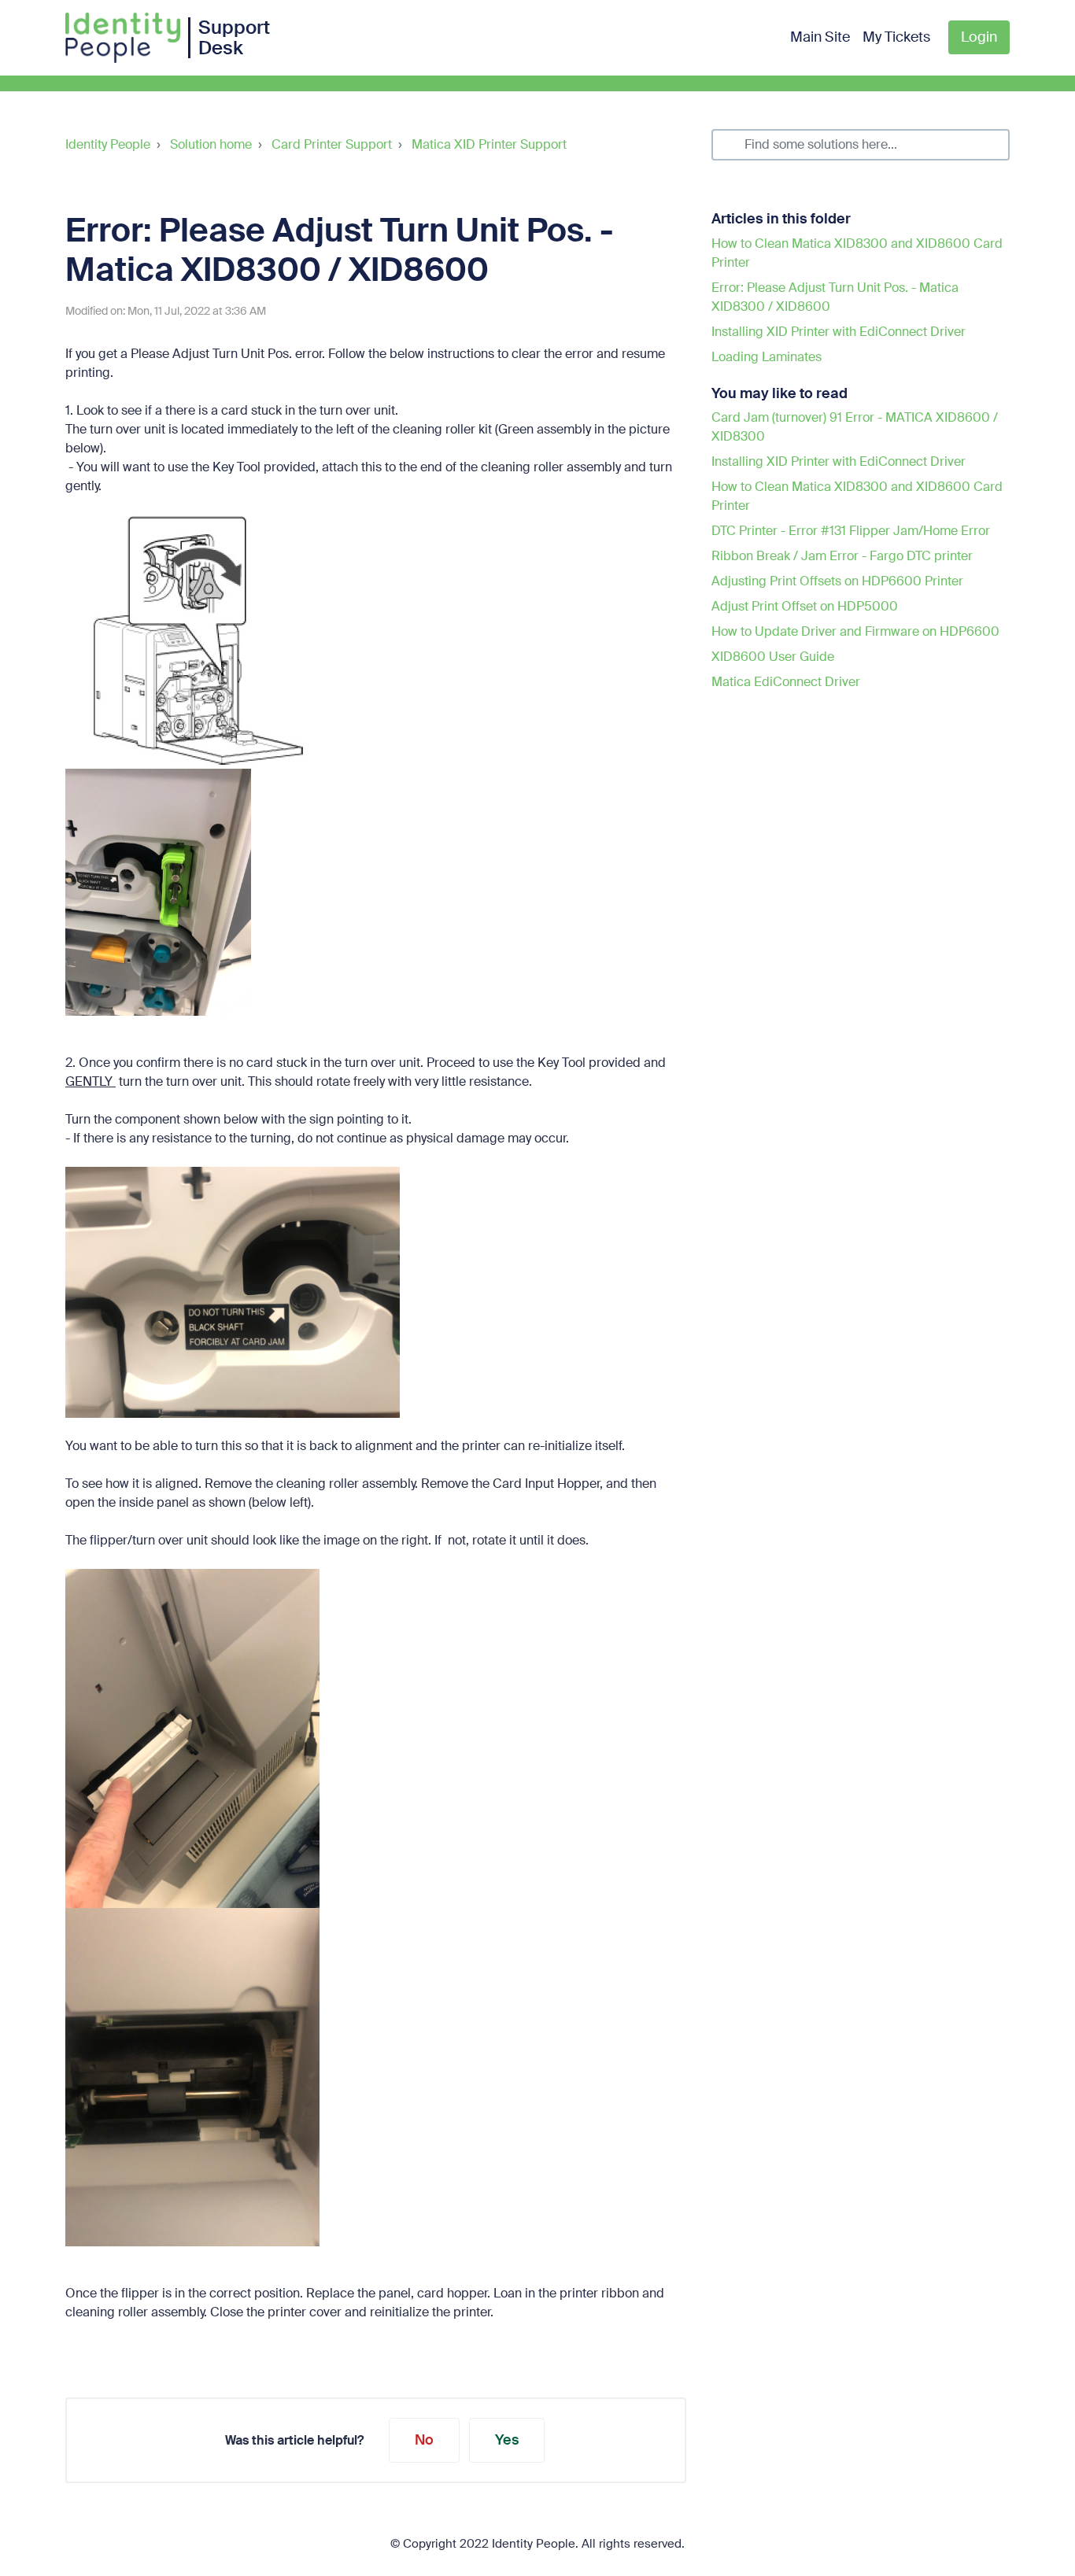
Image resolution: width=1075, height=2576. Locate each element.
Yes (507, 2440)
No (424, 2440)
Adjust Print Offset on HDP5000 (805, 606)
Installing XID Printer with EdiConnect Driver (839, 332)
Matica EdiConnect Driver (786, 682)
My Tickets (896, 37)
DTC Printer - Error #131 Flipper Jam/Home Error (851, 531)
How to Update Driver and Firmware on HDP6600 (855, 631)
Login (979, 37)
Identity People (108, 144)
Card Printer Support (332, 144)
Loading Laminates (767, 357)
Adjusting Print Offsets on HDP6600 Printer (837, 581)
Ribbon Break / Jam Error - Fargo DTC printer (842, 556)
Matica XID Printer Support (489, 144)
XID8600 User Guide (773, 657)
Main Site (820, 37)
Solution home (211, 144)
